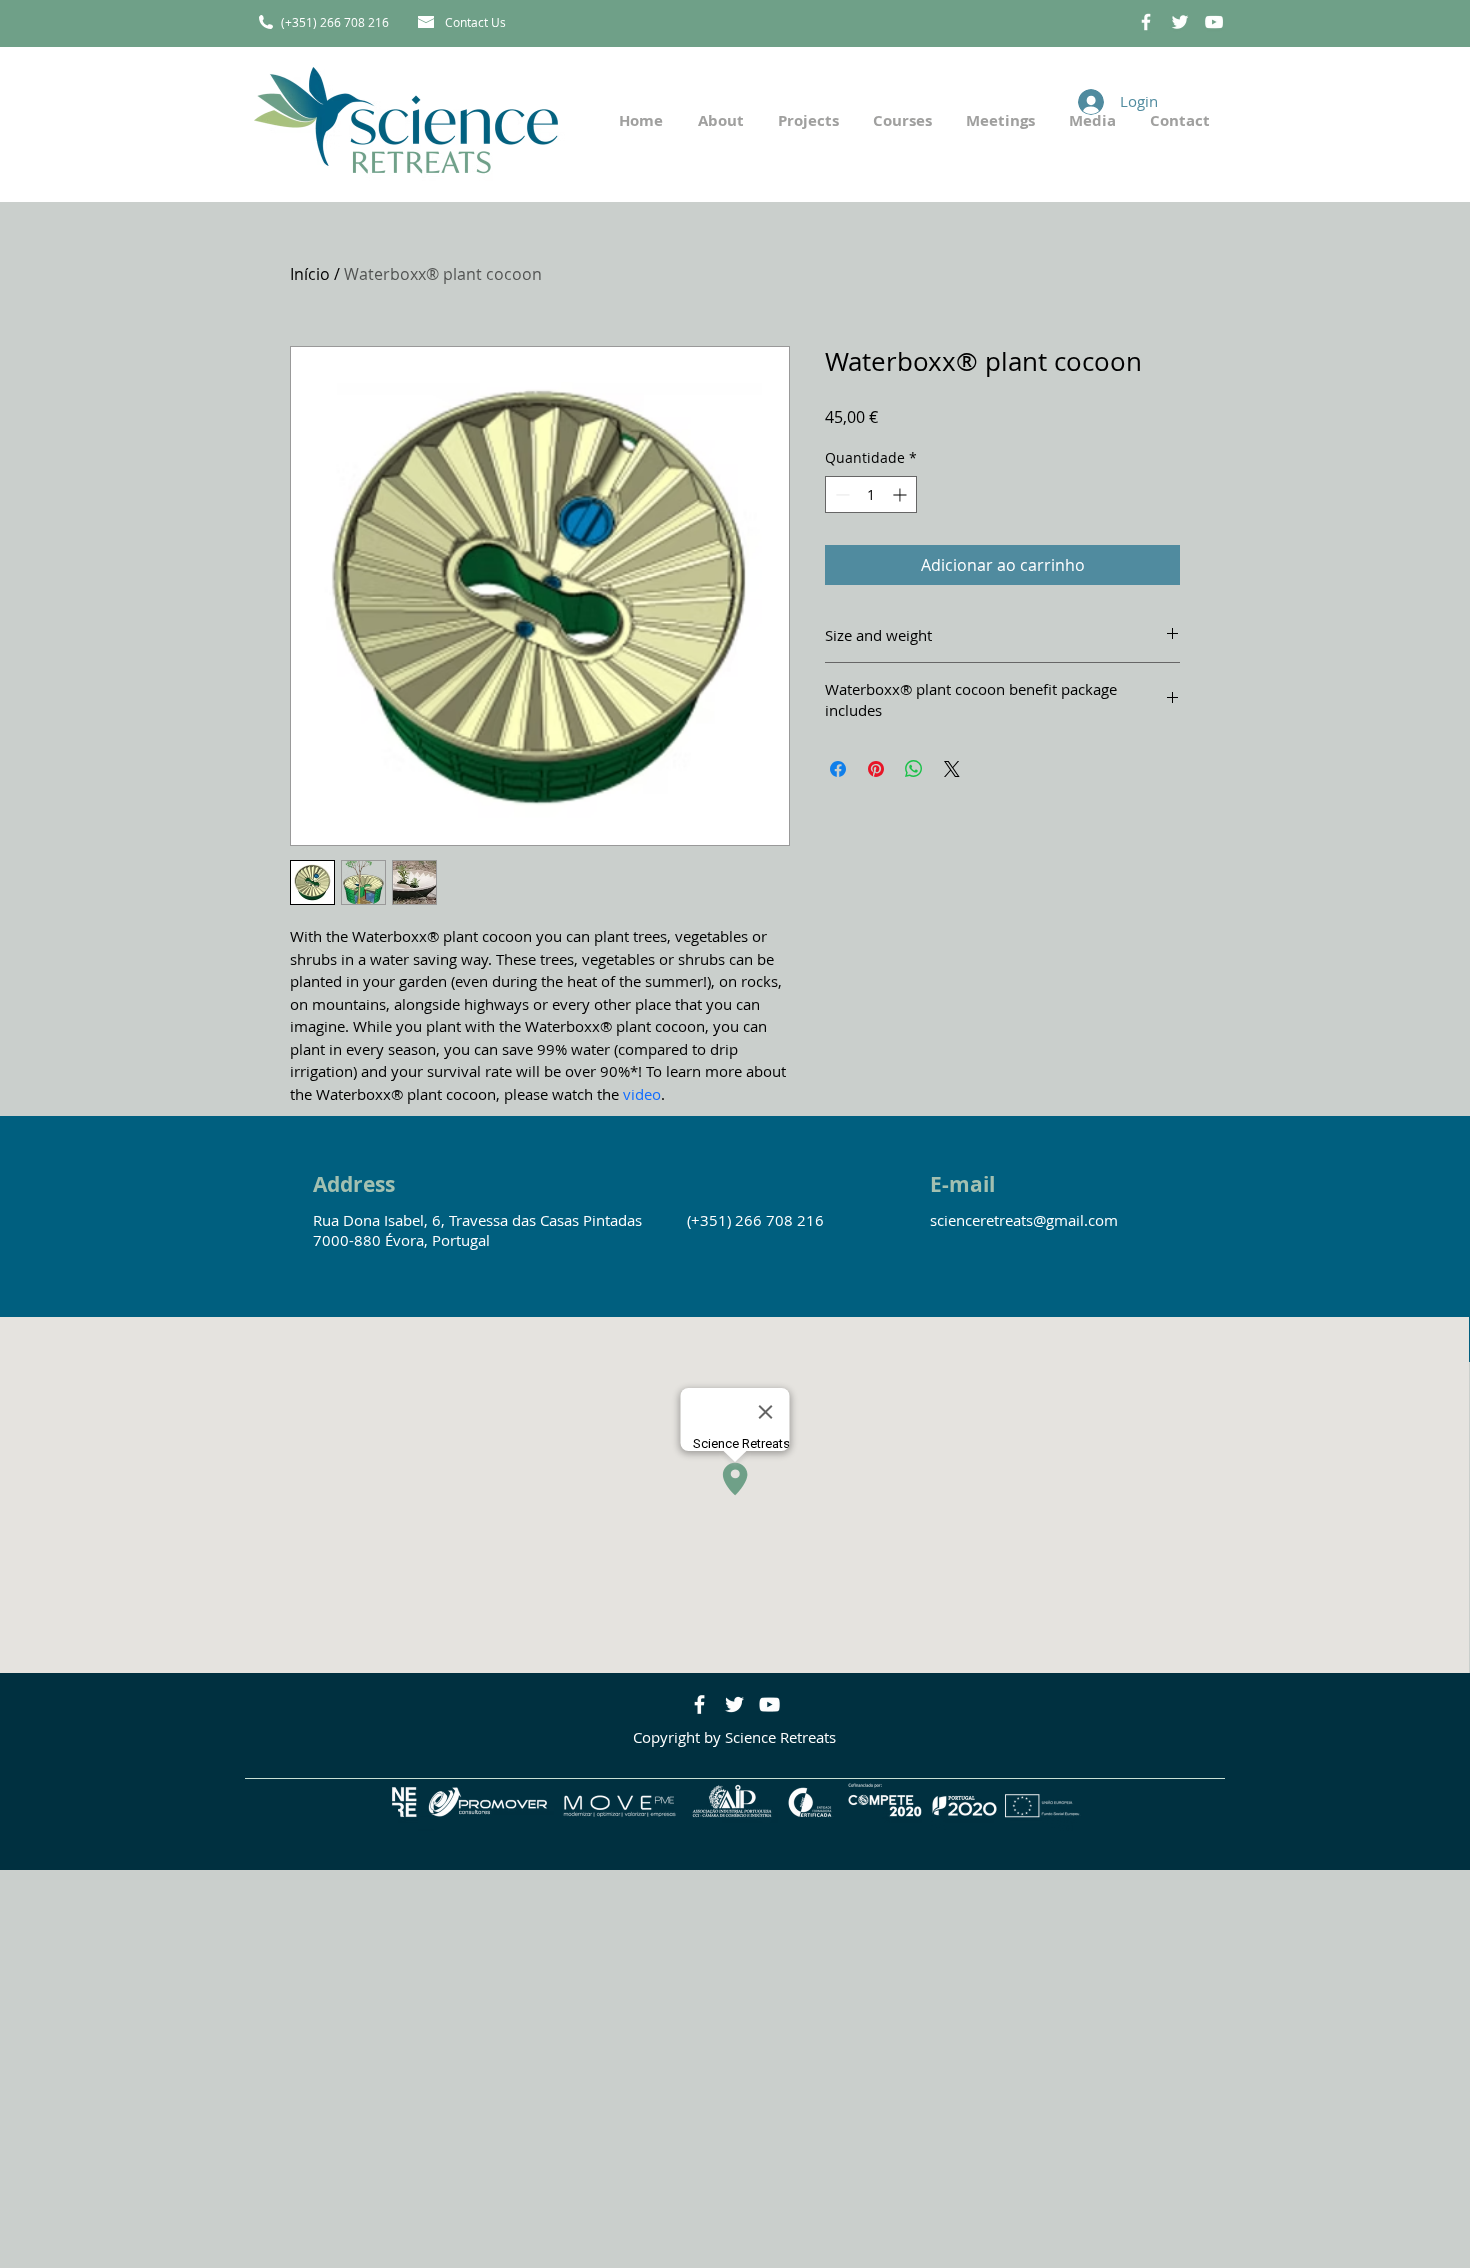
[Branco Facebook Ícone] (1146, 22)
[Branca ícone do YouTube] (1214, 22)
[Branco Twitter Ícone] (1180, 22)
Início (310, 274)
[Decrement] (840, 494)
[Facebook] (699, 1704)
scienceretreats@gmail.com (1024, 1220)
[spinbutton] (871, 494)
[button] (806, 120)
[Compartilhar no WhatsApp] (914, 769)
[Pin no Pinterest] (876, 769)
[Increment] (901, 494)
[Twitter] (734, 1704)
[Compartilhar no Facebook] (838, 769)
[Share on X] (952, 769)
